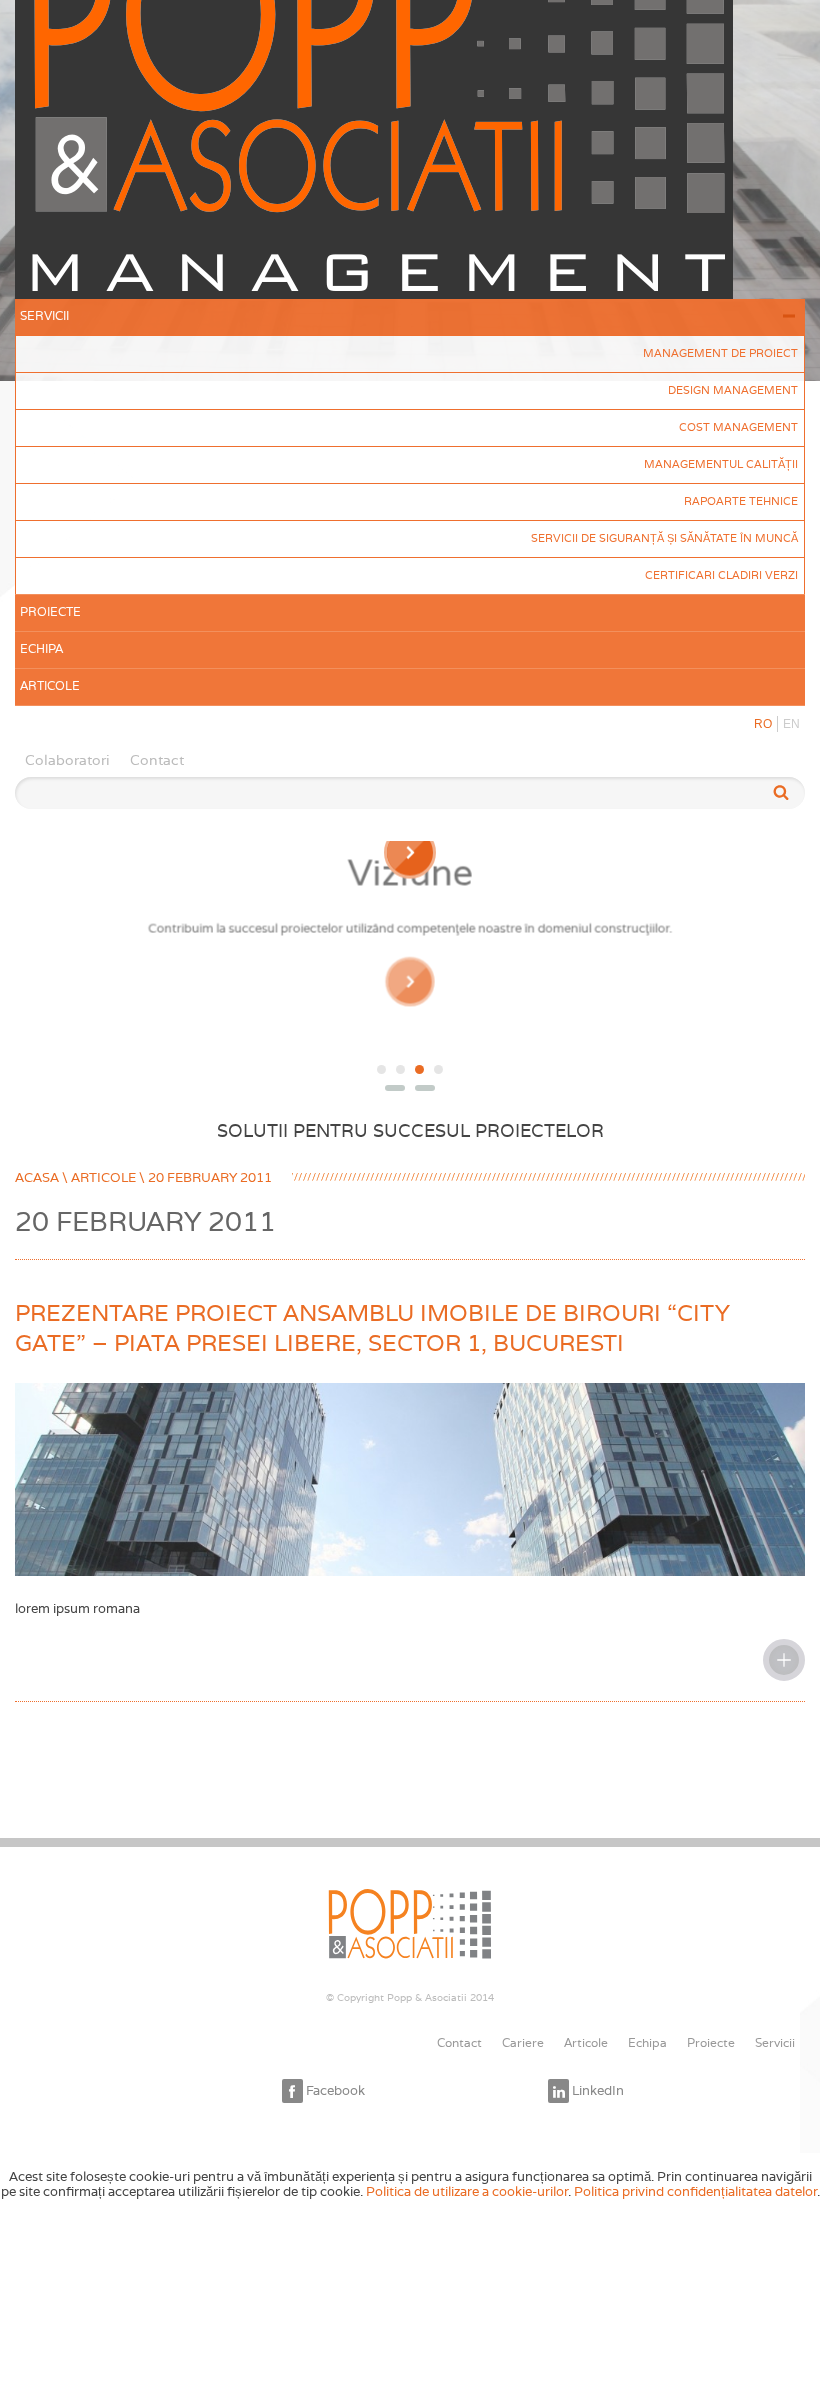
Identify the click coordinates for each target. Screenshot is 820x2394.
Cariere (523, 2043)
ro (763, 724)
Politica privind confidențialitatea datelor (695, 2191)
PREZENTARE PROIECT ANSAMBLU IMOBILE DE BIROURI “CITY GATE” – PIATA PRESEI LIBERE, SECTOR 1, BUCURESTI (372, 1328)
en (791, 724)
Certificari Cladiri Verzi (721, 575)
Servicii (44, 316)
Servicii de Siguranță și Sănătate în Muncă (664, 538)
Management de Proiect (720, 353)
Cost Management (738, 427)
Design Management (733, 390)
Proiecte (50, 612)
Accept (415, 2212)
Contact (157, 760)
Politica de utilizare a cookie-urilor (467, 2191)
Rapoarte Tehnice (741, 501)
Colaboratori (67, 760)
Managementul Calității (721, 464)
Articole (50, 686)
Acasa (37, 1177)
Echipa (41, 649)
